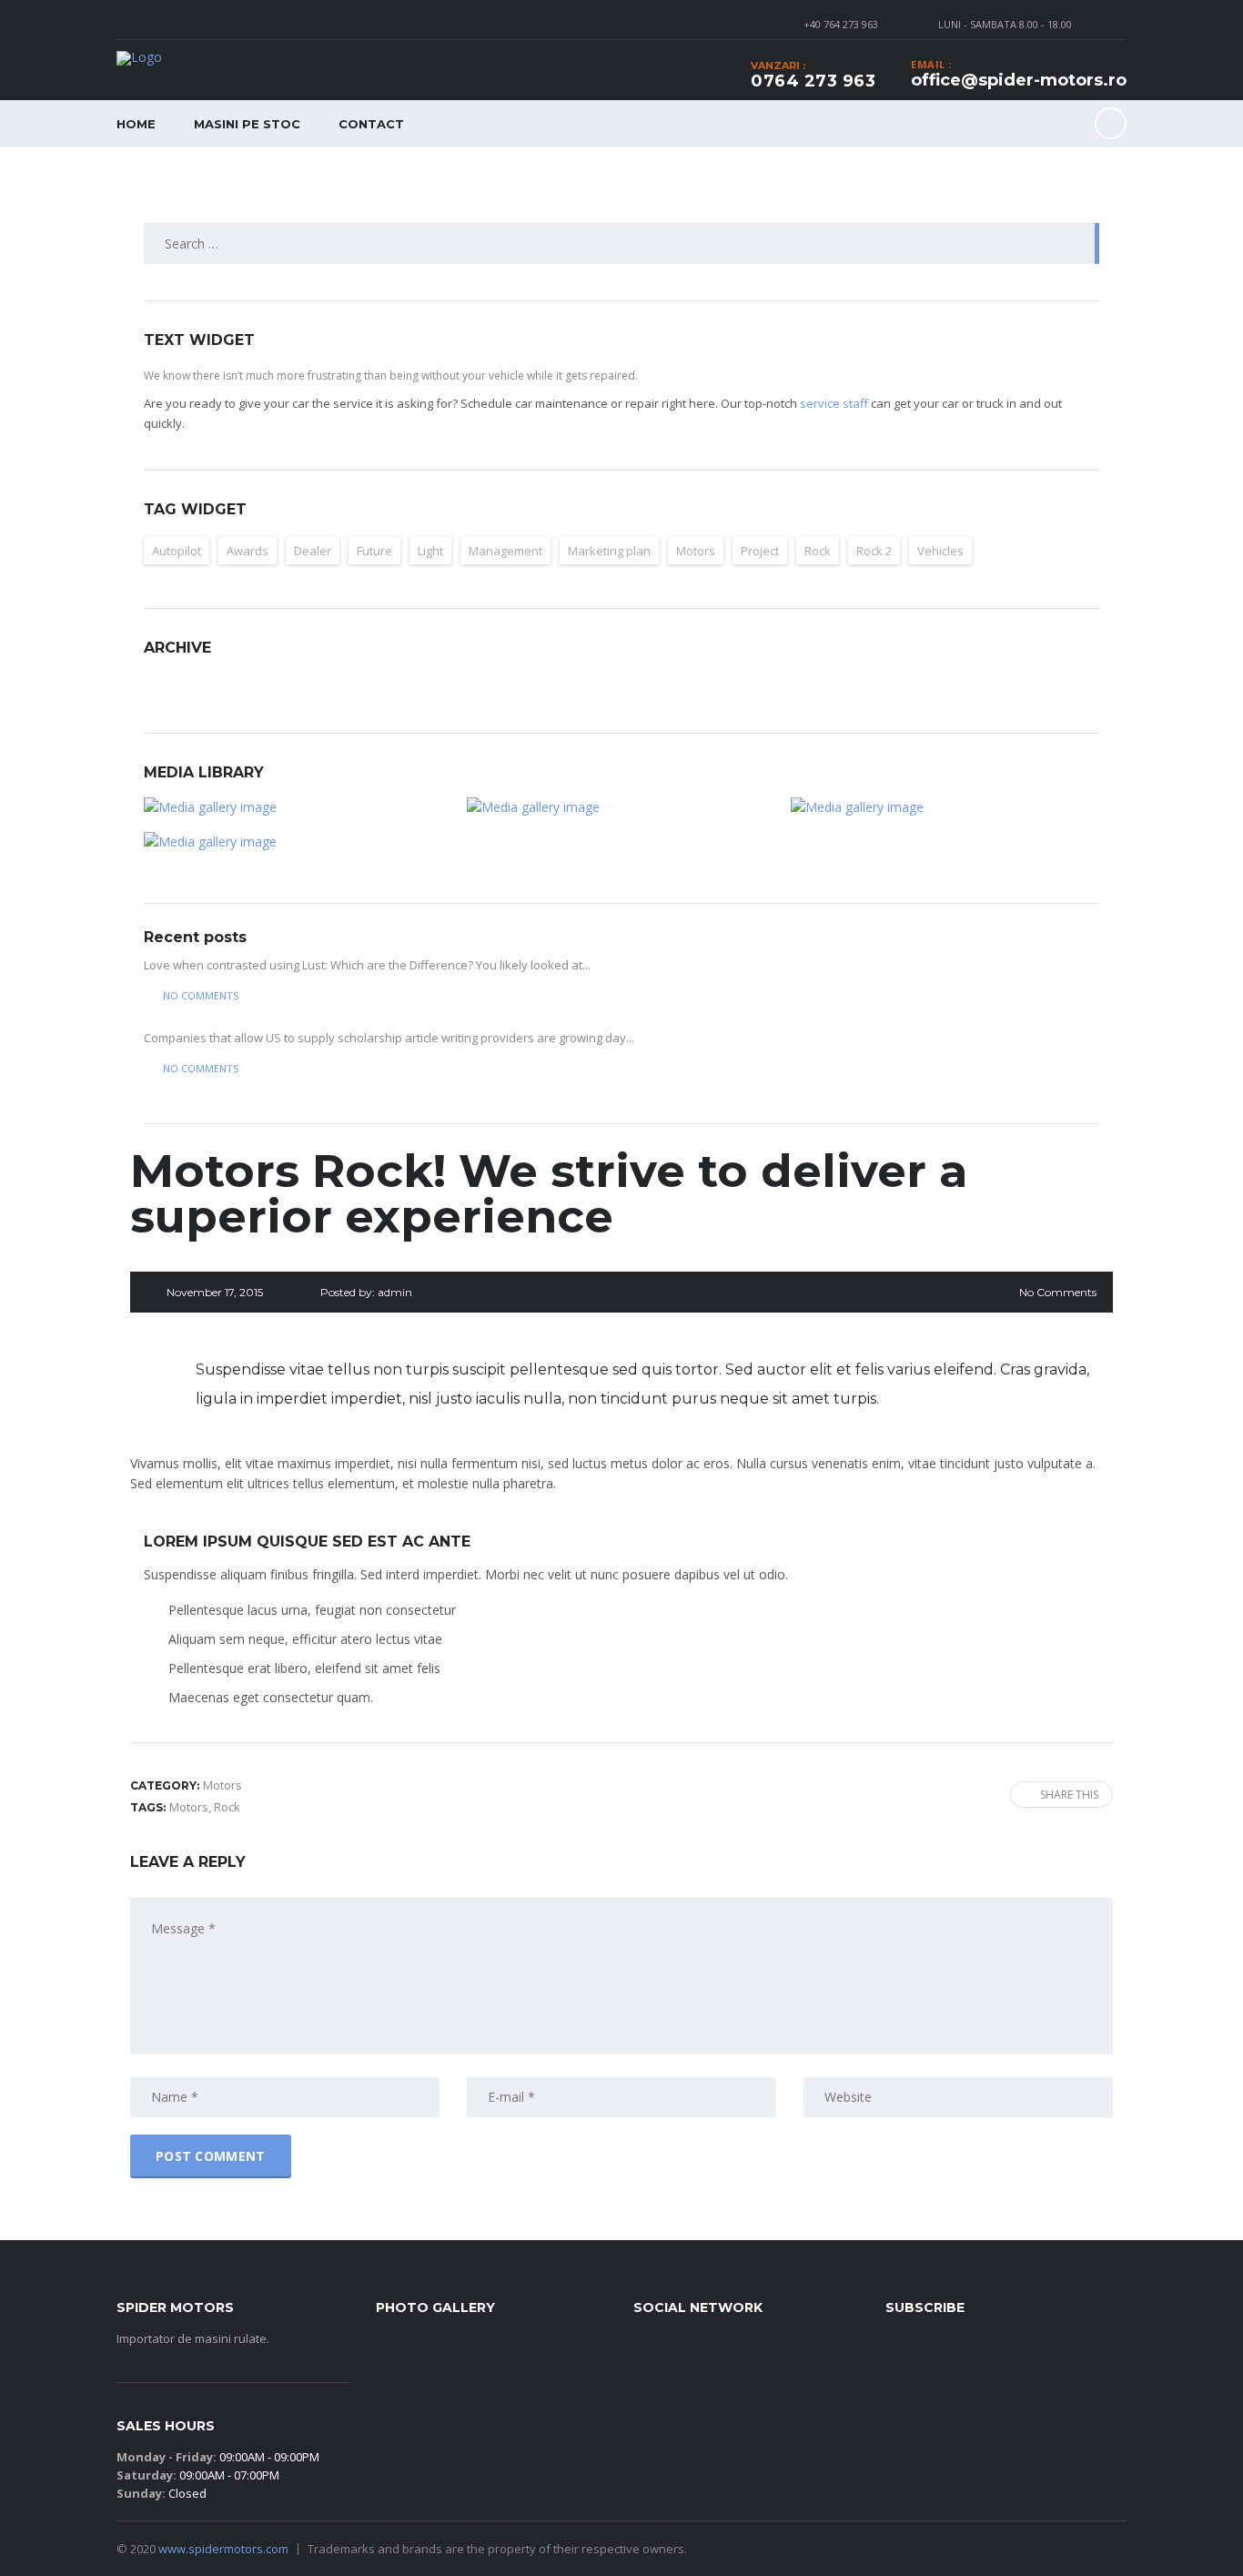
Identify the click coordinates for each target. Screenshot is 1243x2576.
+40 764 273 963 (841, 24)
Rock (818, 551)
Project (760, 551)
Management (505, 551)
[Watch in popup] (298, 807)
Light (430, 551)
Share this (1069, 1795)
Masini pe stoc (247, 124)
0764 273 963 (813, 81)
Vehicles (940, 551)
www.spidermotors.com (223, 2549)
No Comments (1058, 1292)
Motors (696, 551)
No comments (201, 995)
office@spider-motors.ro (1019, 80)
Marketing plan (609, 551)
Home (136, 124)
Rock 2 (874, 551)
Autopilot (177, 551)
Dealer (313, 551)
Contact (371, 124)
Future (374, 551)
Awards (248, 551)
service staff (834, 403)
